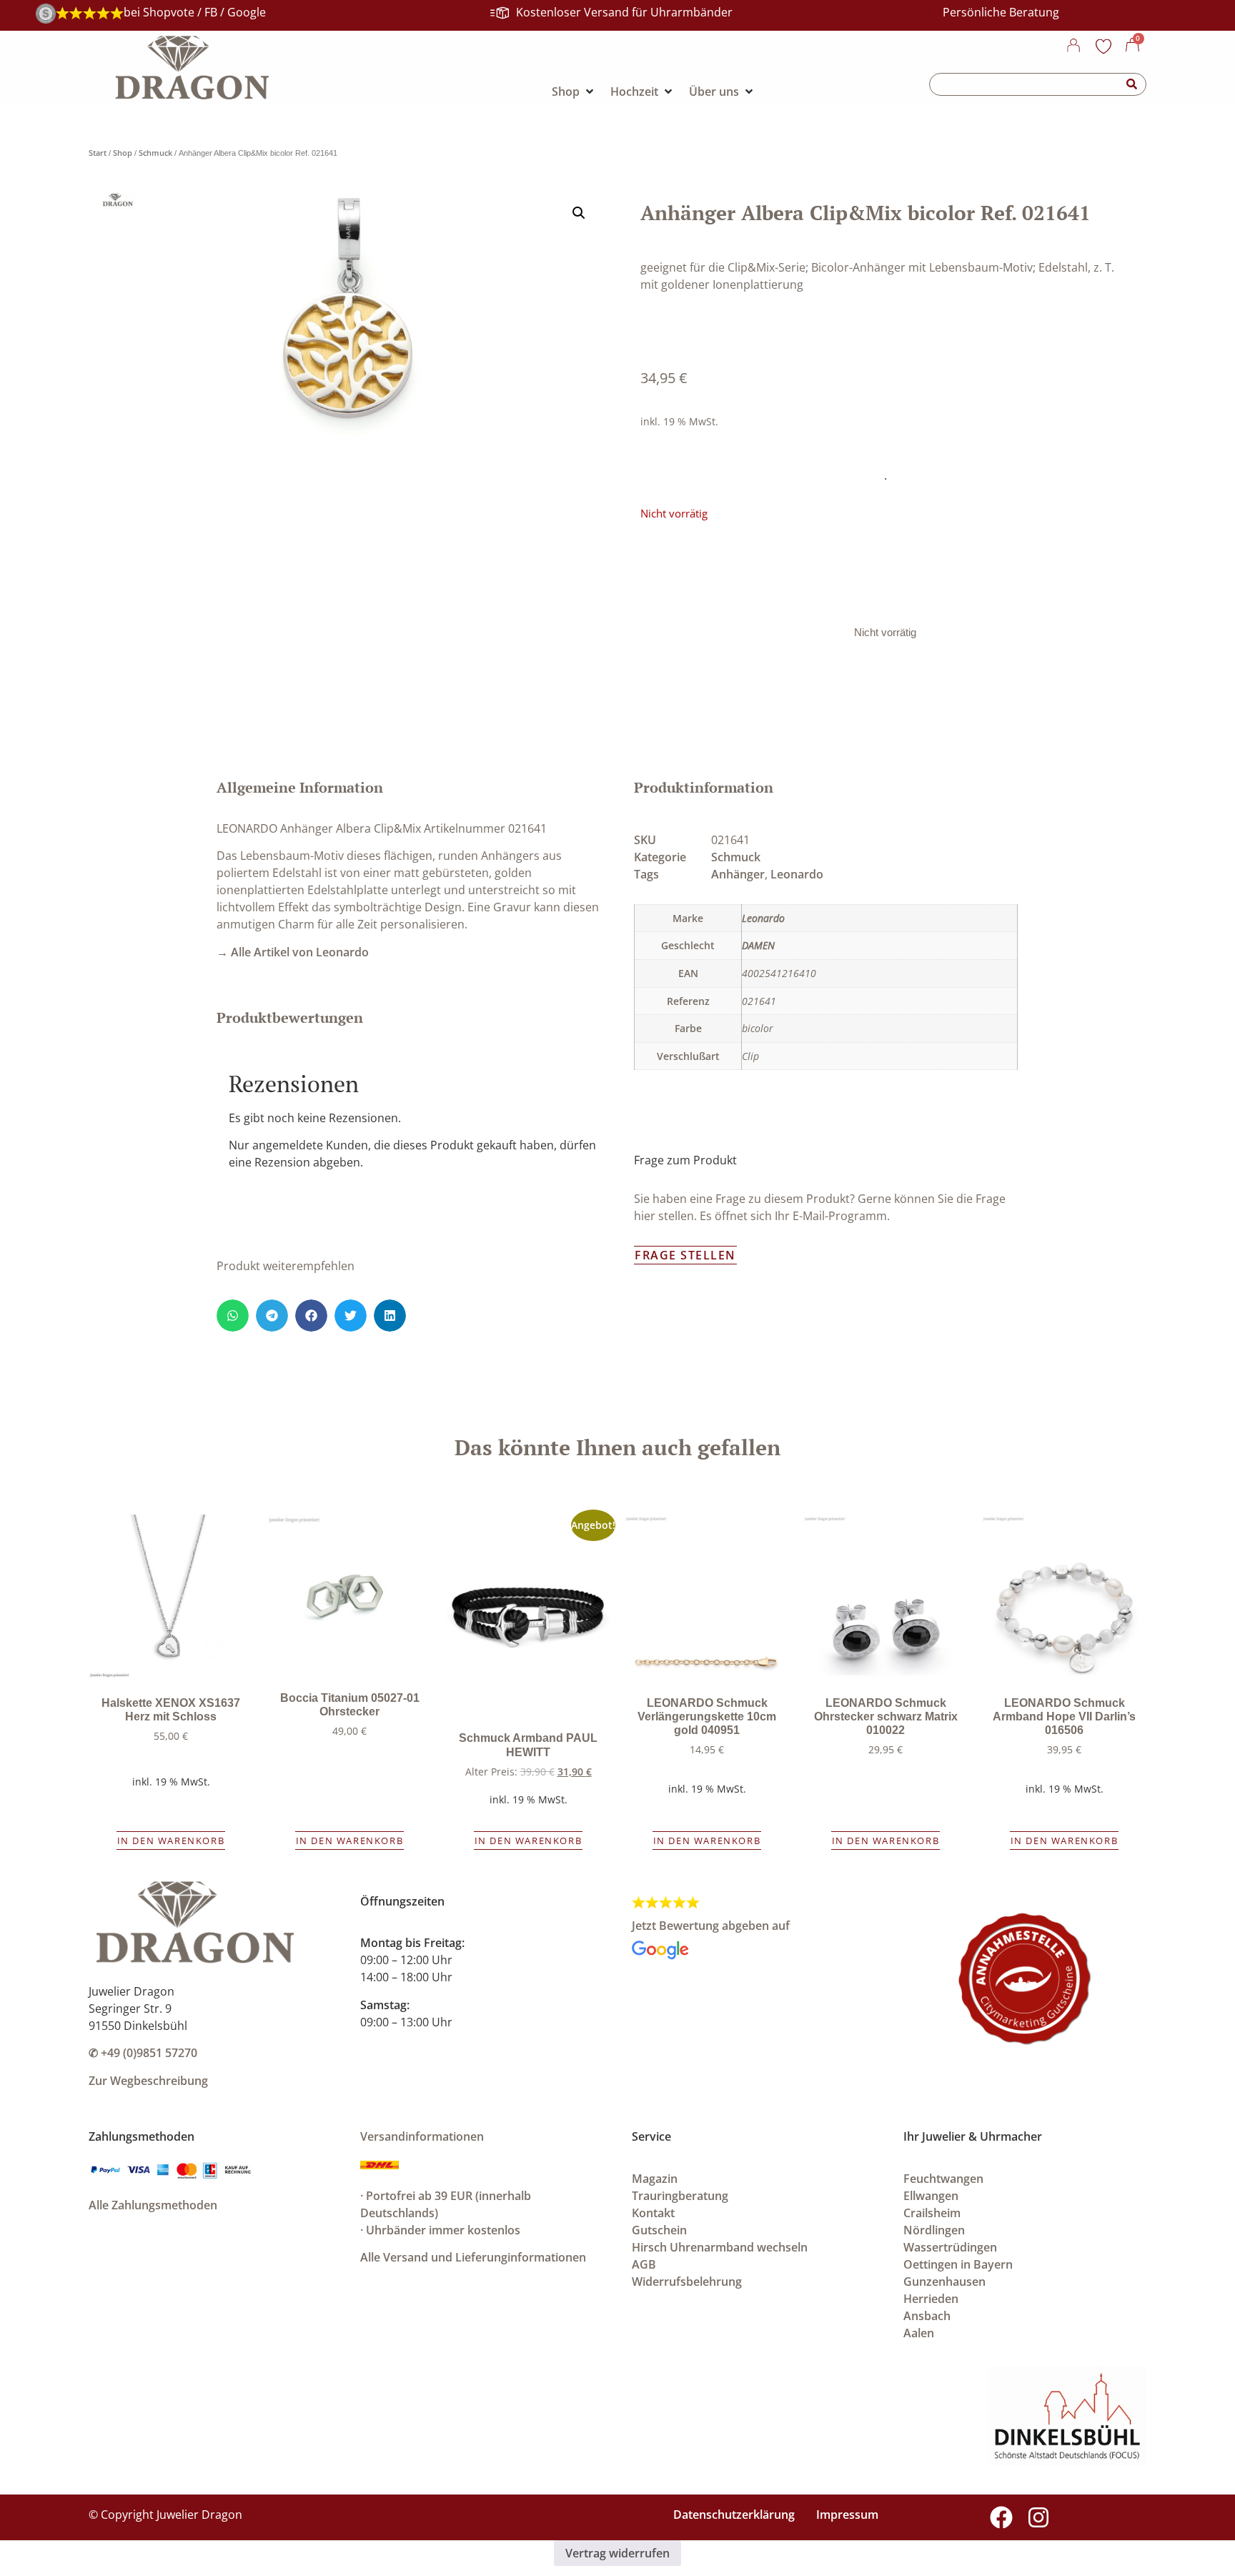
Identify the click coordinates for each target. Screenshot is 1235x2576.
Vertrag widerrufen (617, 2553)
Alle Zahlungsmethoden (153, 2205)
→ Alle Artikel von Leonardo (293, 952)
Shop (123, 153)
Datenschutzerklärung (734, 2515)
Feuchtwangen (943, 2179)
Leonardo (797, 874)
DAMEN (758, 945)
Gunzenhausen (944, 2282)
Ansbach (927, 2316)
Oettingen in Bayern (958, 2264)
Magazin (655, 2179)
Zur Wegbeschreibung (148, 2081)
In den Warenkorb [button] (171, 1841)
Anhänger (738, 874)
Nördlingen (934, 2230)
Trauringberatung (680, 2196)
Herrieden (931, 2299)
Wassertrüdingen (950, 2247)
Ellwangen (931, 2196)
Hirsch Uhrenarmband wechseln (720, 2247)
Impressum (847, 2515)
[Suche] (1132, 84)
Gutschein (659, 2230)
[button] (579, 213)
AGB (644, 2264)
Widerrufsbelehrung (687, 2282)
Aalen (919, 2333)
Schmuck (155, 153)
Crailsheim (932, 2213)
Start (98, 153)
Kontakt (653, 2213)
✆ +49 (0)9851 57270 (143, 2053)
